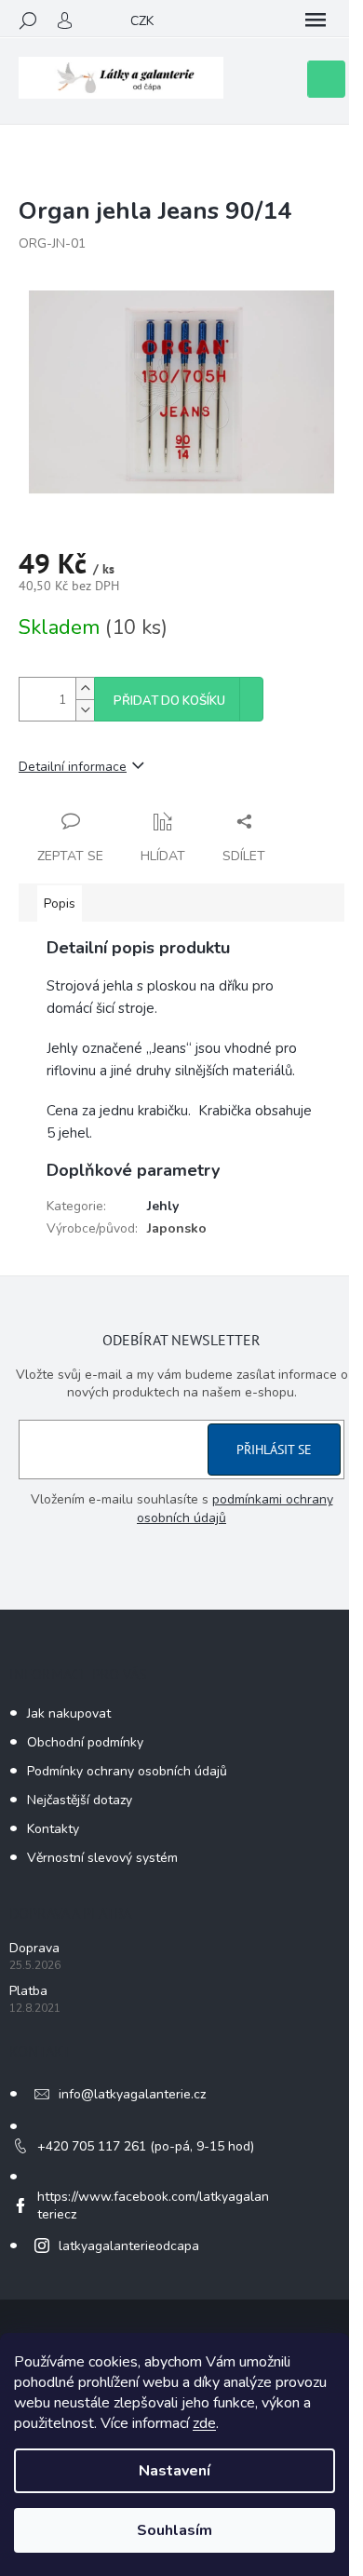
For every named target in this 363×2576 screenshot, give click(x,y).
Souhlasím (175, 2530)
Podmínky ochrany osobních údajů (127, 1771)
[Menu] (316, 20)
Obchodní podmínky (85, 1742)
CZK (142, 21)
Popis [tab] (60, 904)
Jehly (163, 1206)
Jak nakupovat (69, 1713)
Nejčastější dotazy (80, 1800)
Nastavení (175, 2471)
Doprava (34, 1948)
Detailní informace (73, 767)
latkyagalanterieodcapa (129, 2246)
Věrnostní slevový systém (102, 1858)
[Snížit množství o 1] (85, 710)
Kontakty (53, 1829)
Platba (28, 1991)
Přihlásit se (274, 1450)
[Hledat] (28, 20)
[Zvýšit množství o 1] (85, 688)
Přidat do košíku (169, 701)
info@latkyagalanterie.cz (132, 2094)
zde (204, 2423)
